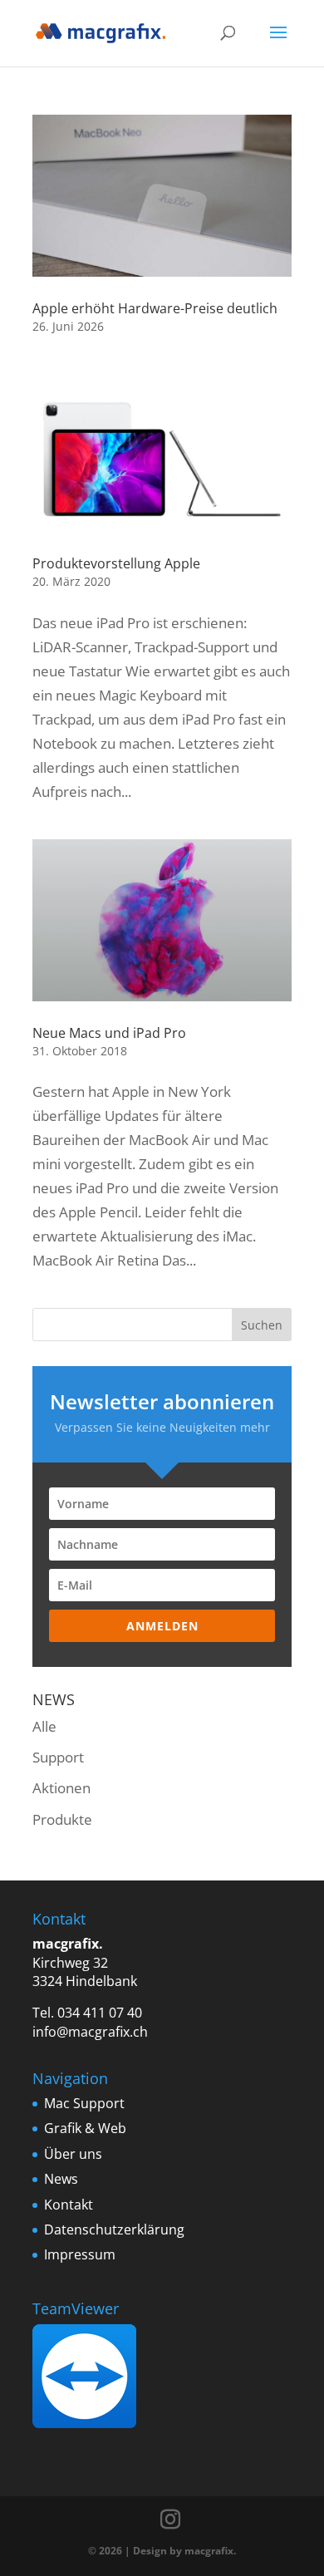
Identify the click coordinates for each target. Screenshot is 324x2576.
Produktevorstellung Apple (116, 563)
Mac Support (84, 2103)
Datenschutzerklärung (114, 2229)
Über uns (73, 2154)
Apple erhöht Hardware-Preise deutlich (155, 308)
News (61, 2179)
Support (58, 1757)
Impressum (80, 2254)
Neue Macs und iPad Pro (109, 1033)
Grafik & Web (85, 2128)
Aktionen (61, 1788)
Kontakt (69, 2205)
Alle (44, 1726)
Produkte (62, 1819)
